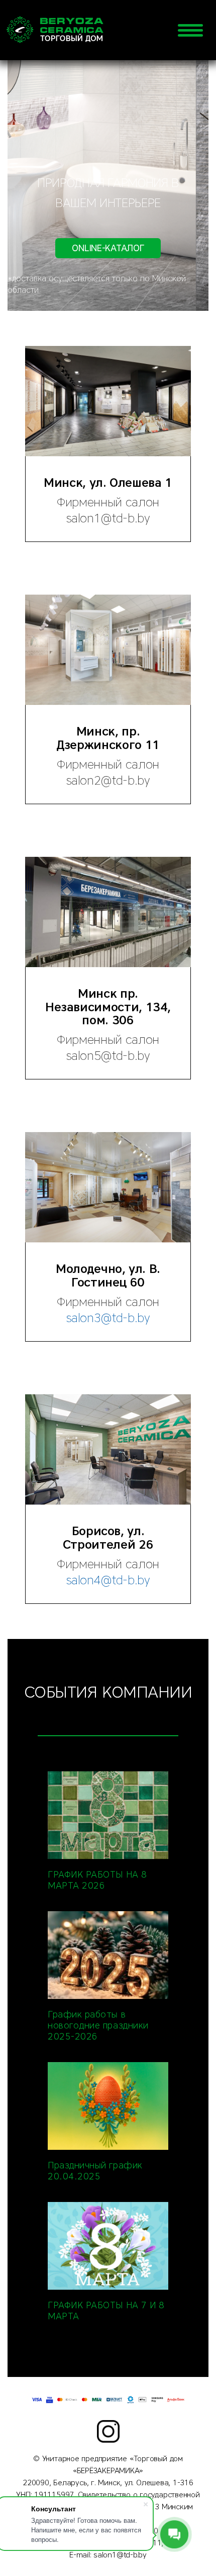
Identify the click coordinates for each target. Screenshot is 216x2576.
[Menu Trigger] (190, 30)
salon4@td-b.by (108, 1580)
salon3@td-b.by (108, 1318)
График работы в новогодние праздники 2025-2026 (98, 2026)
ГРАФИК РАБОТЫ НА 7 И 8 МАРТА (106, 2311)
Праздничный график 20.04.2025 (95, 2171)
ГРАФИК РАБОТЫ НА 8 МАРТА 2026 (97, 1880)
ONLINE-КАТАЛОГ (108, 248)
